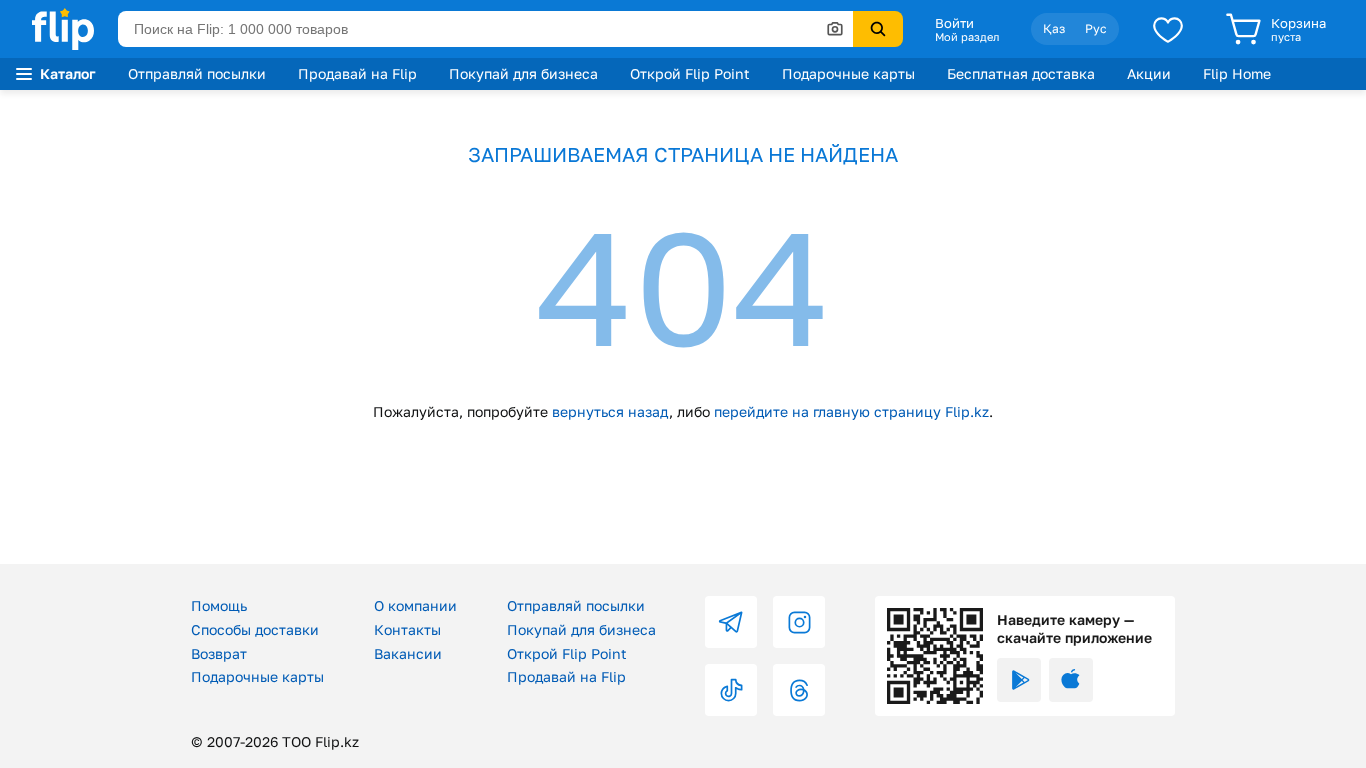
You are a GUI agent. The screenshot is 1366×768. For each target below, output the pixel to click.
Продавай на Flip (357, 73)
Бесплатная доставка (1021, 73)
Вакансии (408, 653)
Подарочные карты (848, 73)
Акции (1149, 73)
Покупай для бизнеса (523, 73)
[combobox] (485, 29)
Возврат (219, 653)
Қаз (1054, 28)
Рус (1096, 28)
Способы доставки (255, 629)
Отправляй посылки (197, 73)
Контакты (407, 629)
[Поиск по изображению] (835, 29)
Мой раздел (967, 37)
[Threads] (799, 690)
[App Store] (1071, 680)
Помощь (219, 605)
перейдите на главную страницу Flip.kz (851, 411)
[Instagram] (799, 622)
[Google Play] (1019, 680)
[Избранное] (1168, 29)
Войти (954, 23)
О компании (415, 605)
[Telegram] (731, 622)
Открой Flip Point (690, 73)
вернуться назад (610, 411)
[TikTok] (731, 690)
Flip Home (1237, 73)
